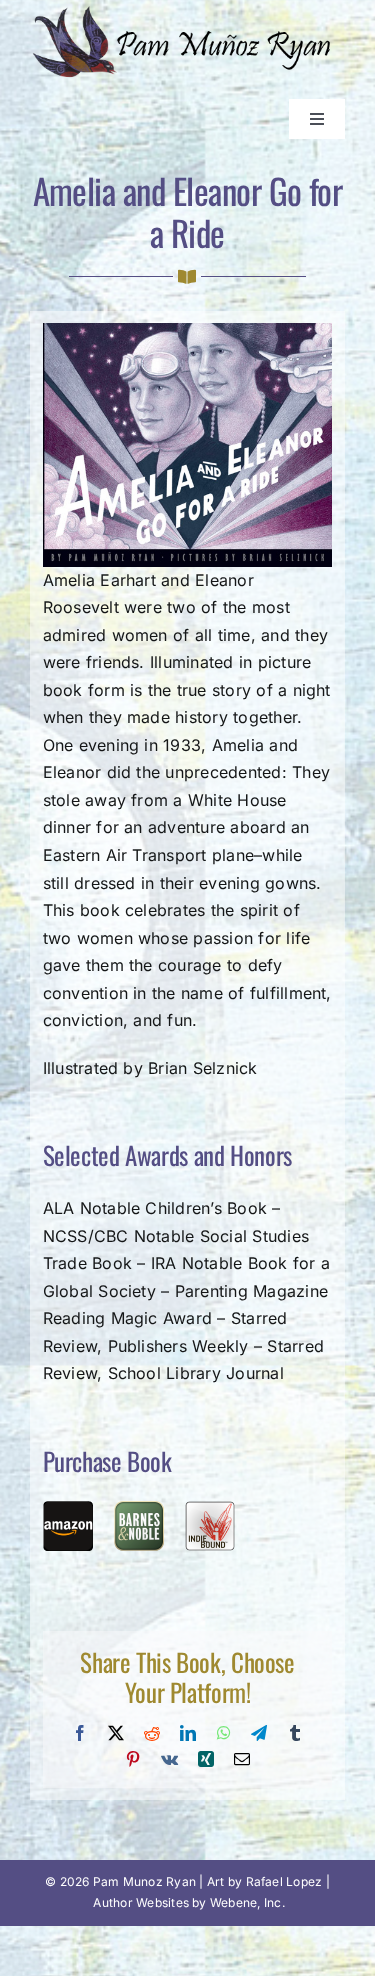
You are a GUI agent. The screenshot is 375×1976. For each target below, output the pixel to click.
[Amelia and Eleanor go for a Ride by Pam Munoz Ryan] (188, 331)
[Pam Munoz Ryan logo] (187, 13)
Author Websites (141, 1902)
